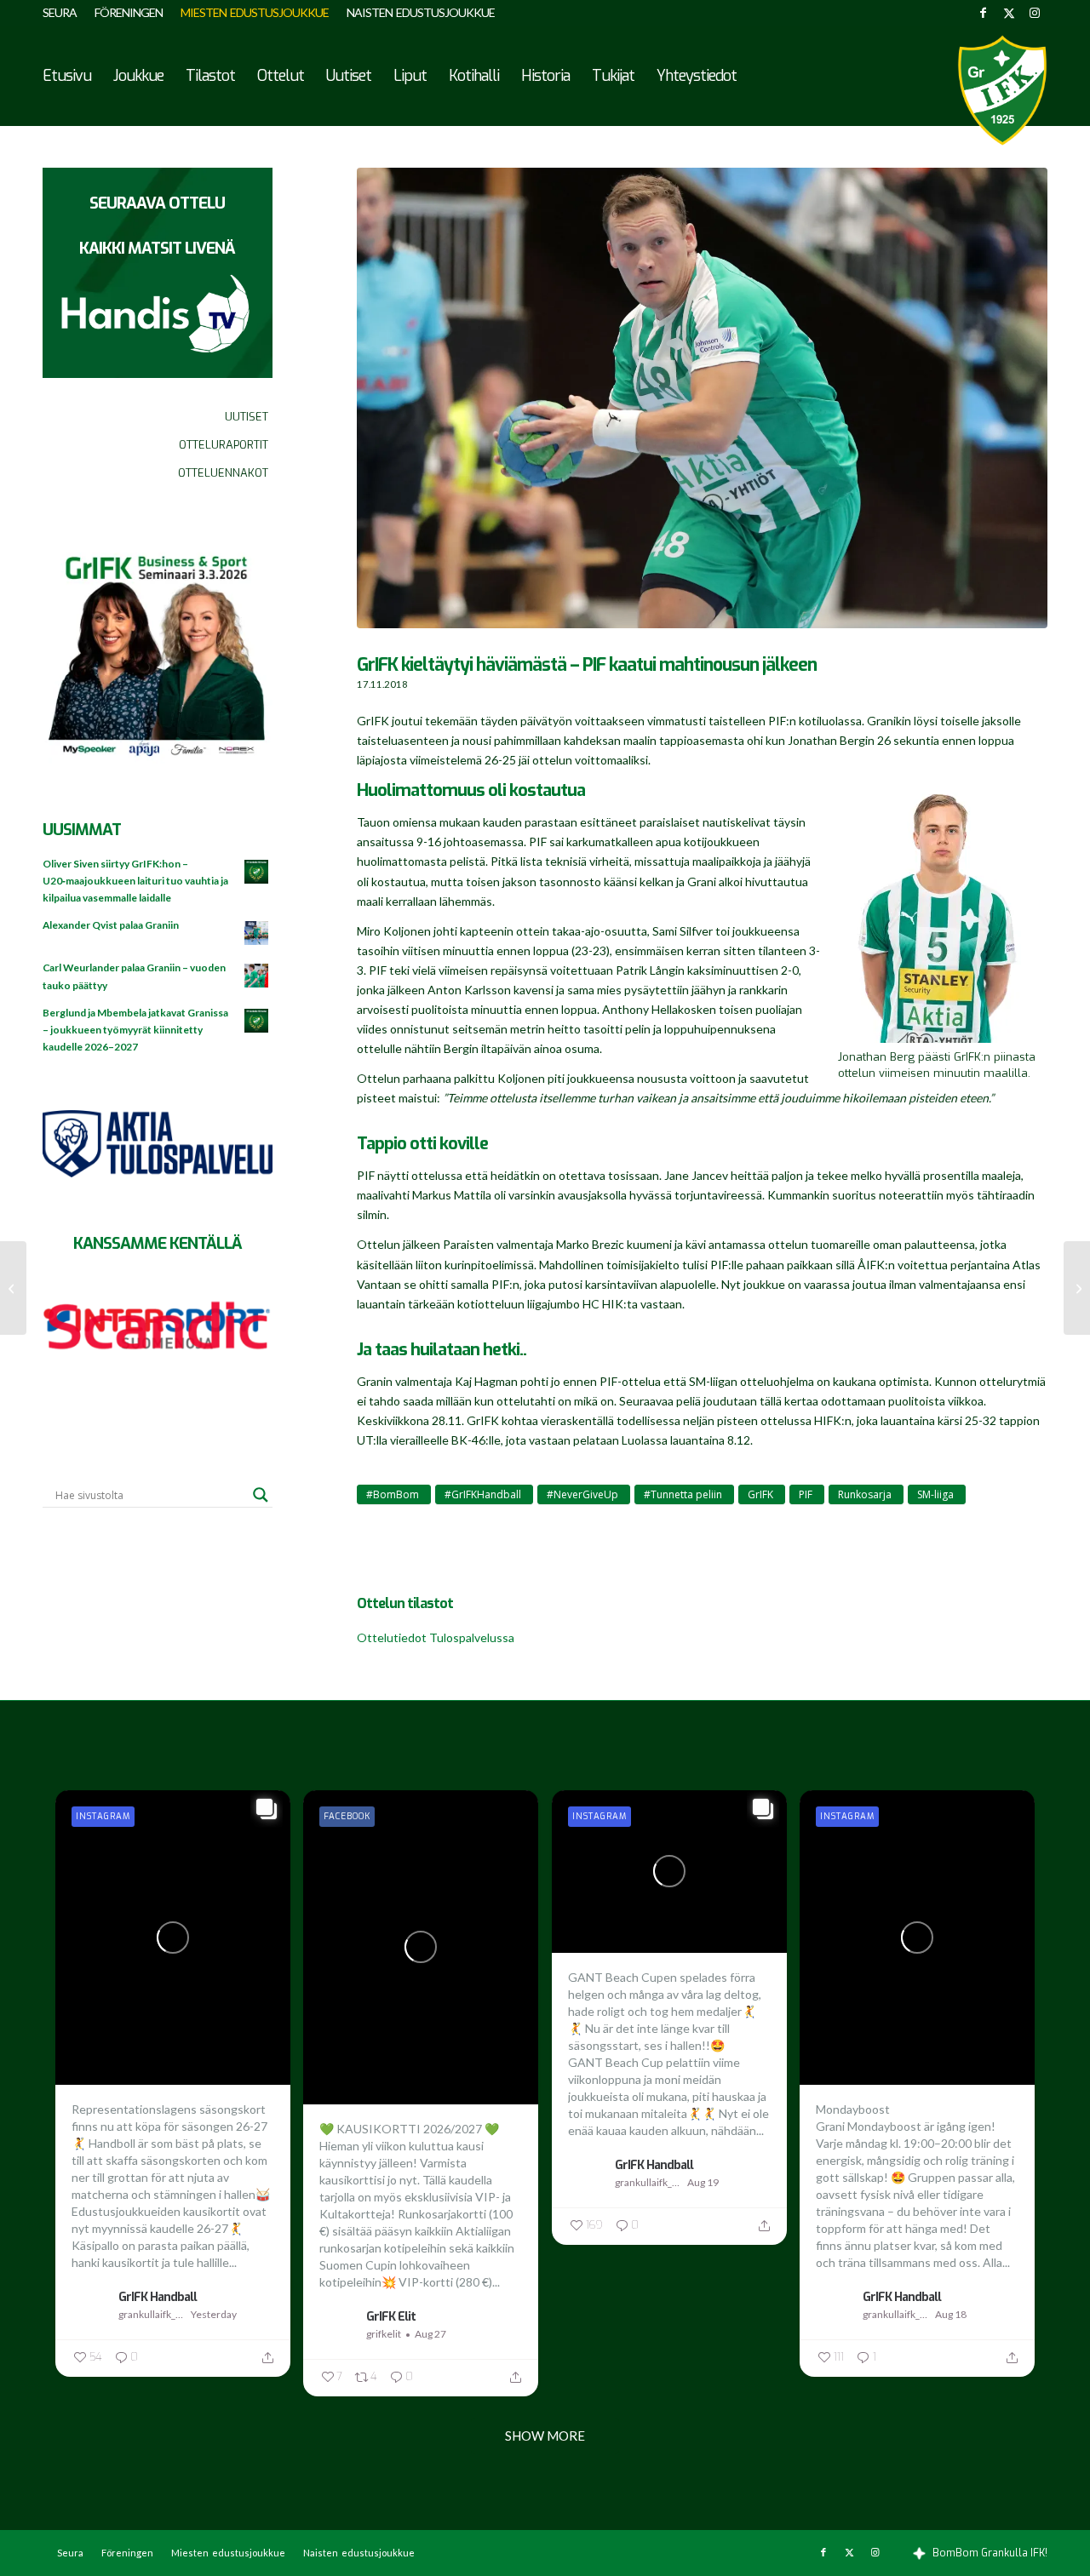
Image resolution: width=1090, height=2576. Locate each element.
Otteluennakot (223, 473)
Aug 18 (951, 2314)
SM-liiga (935, 1494)
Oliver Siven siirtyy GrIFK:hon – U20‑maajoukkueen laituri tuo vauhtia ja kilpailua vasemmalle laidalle (135, 881)
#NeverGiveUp (582, 1494)
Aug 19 (703, 2182)
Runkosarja (865, 1494)
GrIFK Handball (158, 2297)
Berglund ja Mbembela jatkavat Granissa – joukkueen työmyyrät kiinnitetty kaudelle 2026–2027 (135, 1030)
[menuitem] (64, 13)
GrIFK (760, 1494)
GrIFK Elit (391, 2316)
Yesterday (214, 2314)
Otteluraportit (224, 445)
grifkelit (384, 2334)
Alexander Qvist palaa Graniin (111, 925)
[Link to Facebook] (983, 13)
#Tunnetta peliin (683, 1494)
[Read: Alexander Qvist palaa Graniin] (257, 934)
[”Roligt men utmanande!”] (13, 1288)
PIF (806, 1494)
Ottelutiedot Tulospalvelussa (436, 1637)
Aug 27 (430, 2334)
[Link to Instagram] (1035, 13)
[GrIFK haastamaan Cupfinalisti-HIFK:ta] (1077, 1288)
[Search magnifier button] (261, 1495)
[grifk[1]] (1002, 90)
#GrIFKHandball (483, 1494)
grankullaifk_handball (152, 2314)
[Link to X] (1009, 13)
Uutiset (247, 417)
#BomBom (393, 1494)
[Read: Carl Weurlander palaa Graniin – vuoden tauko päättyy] (257, 976)
